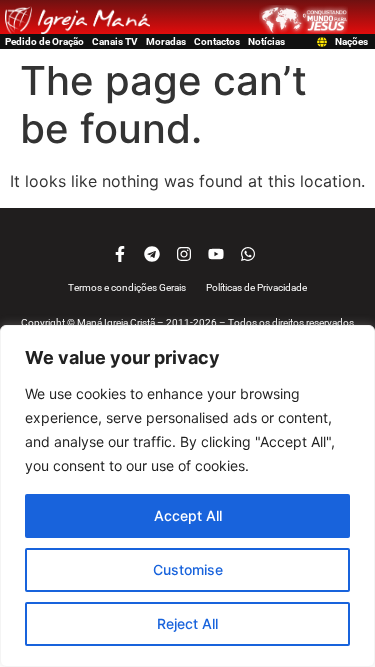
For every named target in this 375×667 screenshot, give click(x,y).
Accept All (188, 515)
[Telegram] (152, 254)
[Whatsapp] (248, 254)
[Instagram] (184, 254)
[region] (187, 496)
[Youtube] (216, 254)
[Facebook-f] (120, 254)
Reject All (187, 623)
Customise (188, 569)
